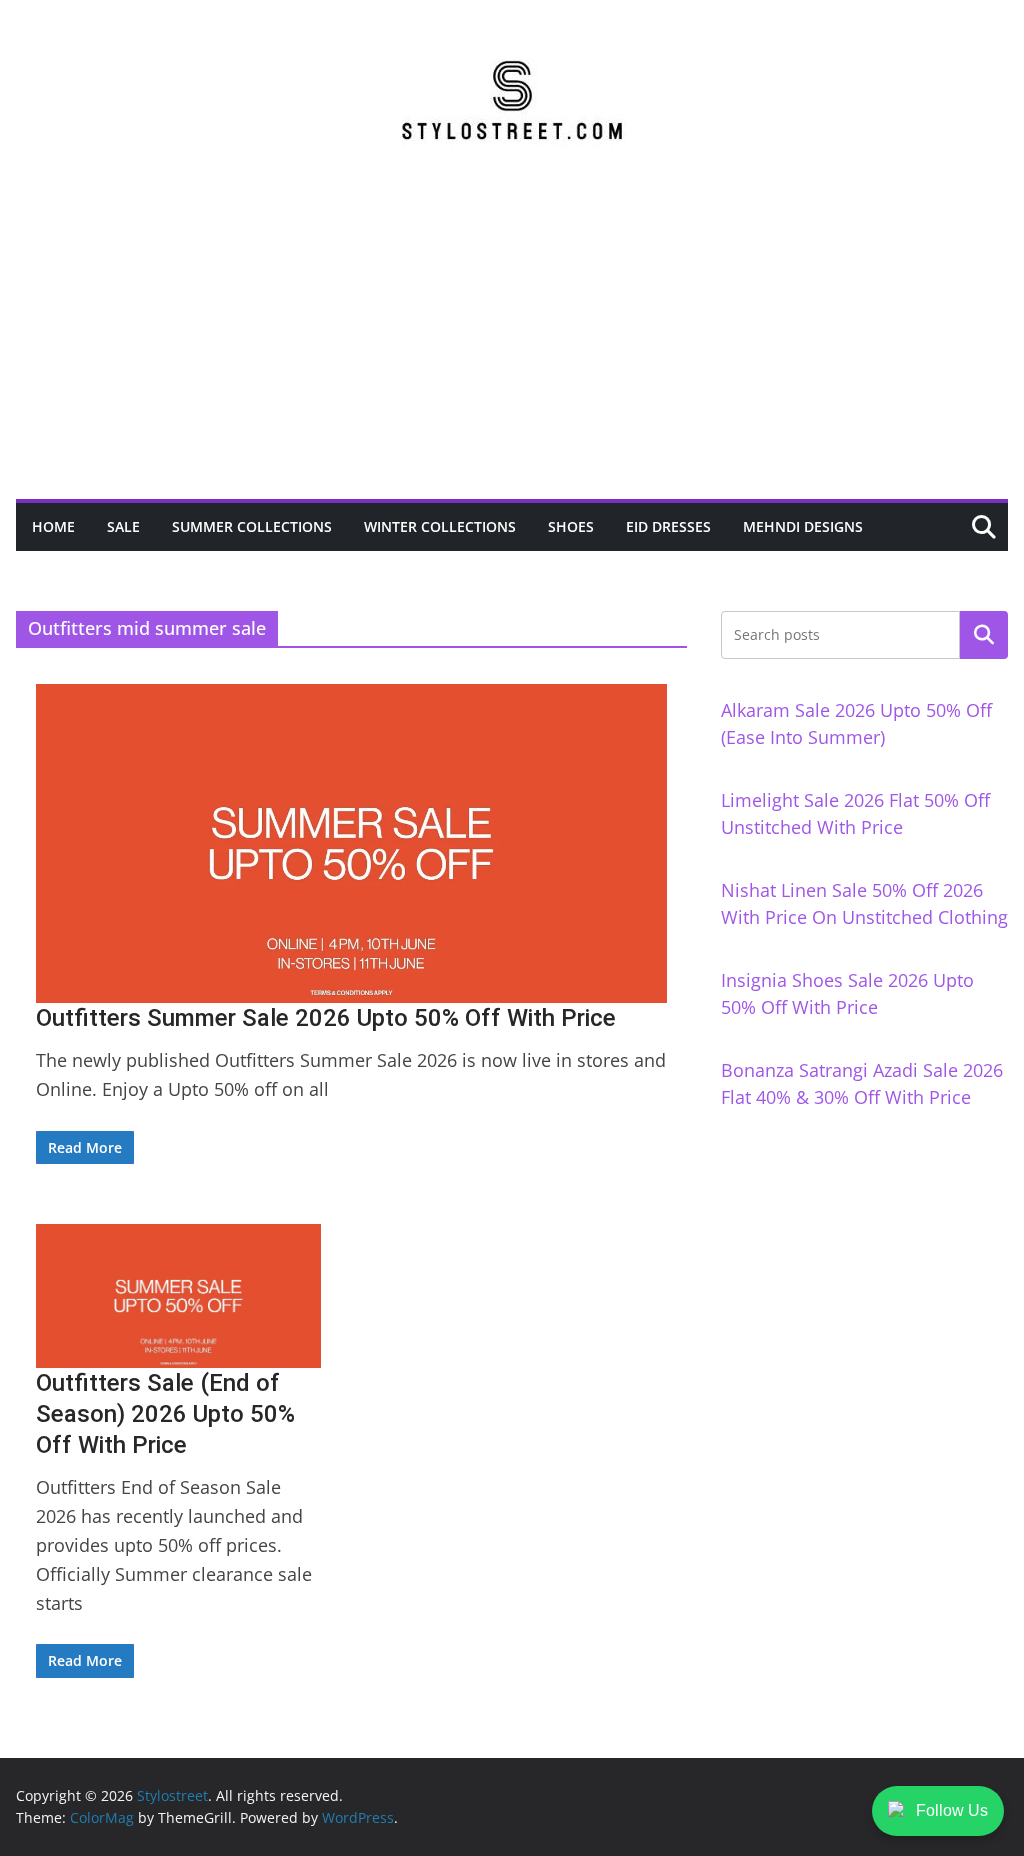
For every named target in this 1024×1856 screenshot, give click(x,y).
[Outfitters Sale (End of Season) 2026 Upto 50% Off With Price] (178, 1296)
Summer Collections (252, 526)
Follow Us (952, 1810)
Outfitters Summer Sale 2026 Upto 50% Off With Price (326, 1018)
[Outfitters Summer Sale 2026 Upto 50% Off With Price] (351, 843)
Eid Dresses (668, 526)
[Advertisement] (512, 349)
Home (53, 526)
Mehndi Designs (803, 526)
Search (984, 635)
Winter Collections (440, 526)
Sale (123, 526)
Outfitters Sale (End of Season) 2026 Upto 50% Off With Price (165, 1414)
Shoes (571, 526)
